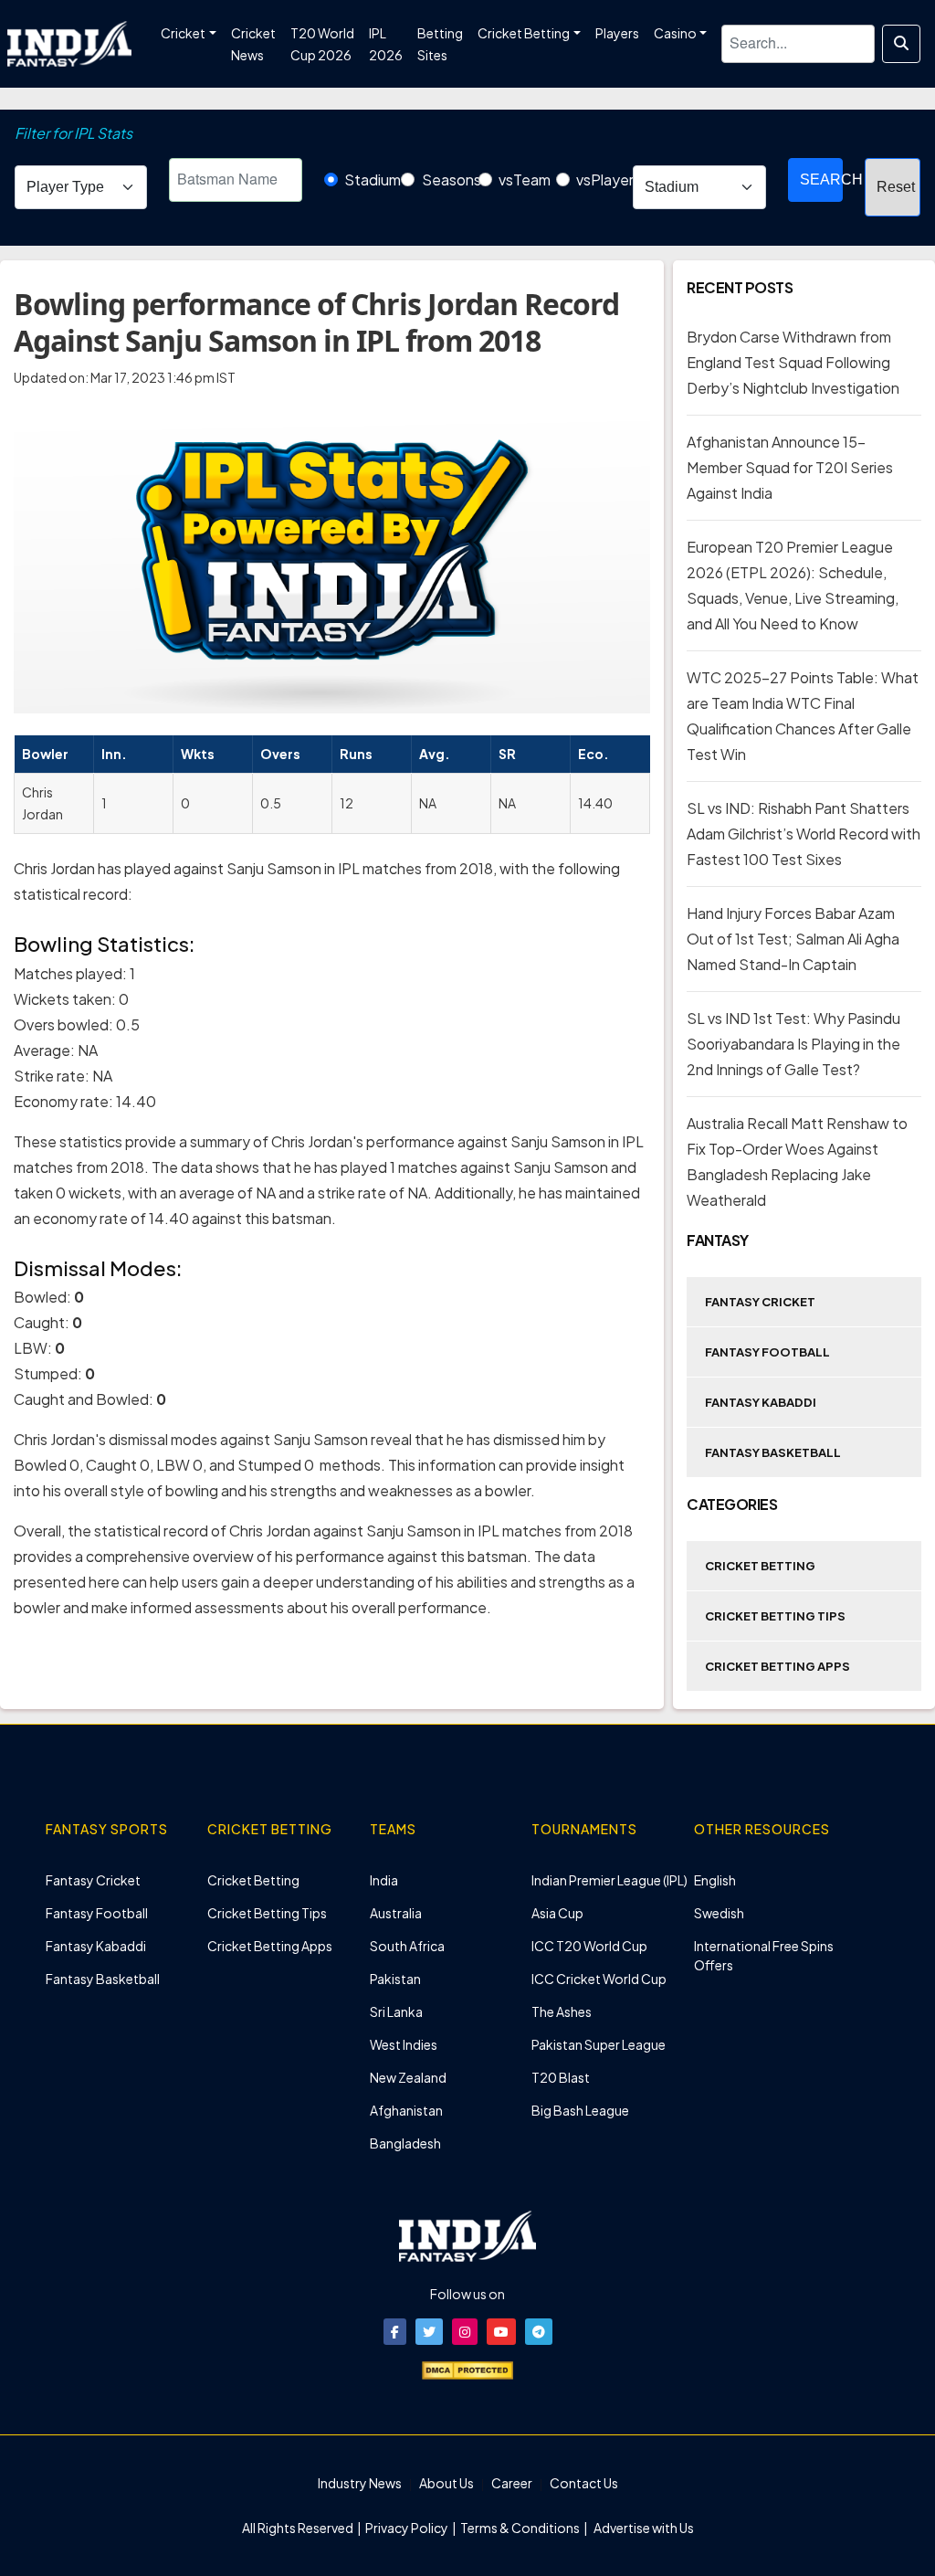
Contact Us (584, 2483)
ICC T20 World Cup (589, 1946)
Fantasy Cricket (760, 1302)
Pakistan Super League (599, 2044)
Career (512, 2483)
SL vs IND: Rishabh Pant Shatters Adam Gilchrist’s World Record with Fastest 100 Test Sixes (804, 834)
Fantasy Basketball (773, 1452)
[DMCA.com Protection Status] (467, 2369)
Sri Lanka (396, 2011)
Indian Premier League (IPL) (609, 1880)
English (715, 1880)
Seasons (452, 179)
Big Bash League (580, 2110)
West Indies (404, 2044)
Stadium (373, 179)
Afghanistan (406, 2110)
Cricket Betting (760, 1566)
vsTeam (525, 179)
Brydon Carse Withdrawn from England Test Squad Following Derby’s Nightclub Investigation (793, 362)
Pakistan (395, 1979)
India (384, 1880)
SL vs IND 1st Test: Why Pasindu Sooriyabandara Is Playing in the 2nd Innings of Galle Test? (793, 1044)
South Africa (407, 1946)
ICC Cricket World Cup (599, 1979)
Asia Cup (557, 1913)
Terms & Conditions (520, 2528)
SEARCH (822, 179)
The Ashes (562, 2011)
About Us (446, 2483)
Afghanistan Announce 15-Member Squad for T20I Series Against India (790, 467)
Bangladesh (405, 2143)
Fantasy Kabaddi (761, 1402)
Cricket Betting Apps (777, 1666)
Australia (396, 1913)
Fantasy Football (767, 1352)
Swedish (719, 1913)
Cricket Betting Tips (775, 1616)
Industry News (360, 2483)
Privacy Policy (408, 2528)
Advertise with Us (643, 2528)
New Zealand (408, 2077)
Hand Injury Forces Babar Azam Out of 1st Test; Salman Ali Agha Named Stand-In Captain (793, 939)
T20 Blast (561, 2077)
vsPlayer (605, 179)
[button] (395, 2332)
